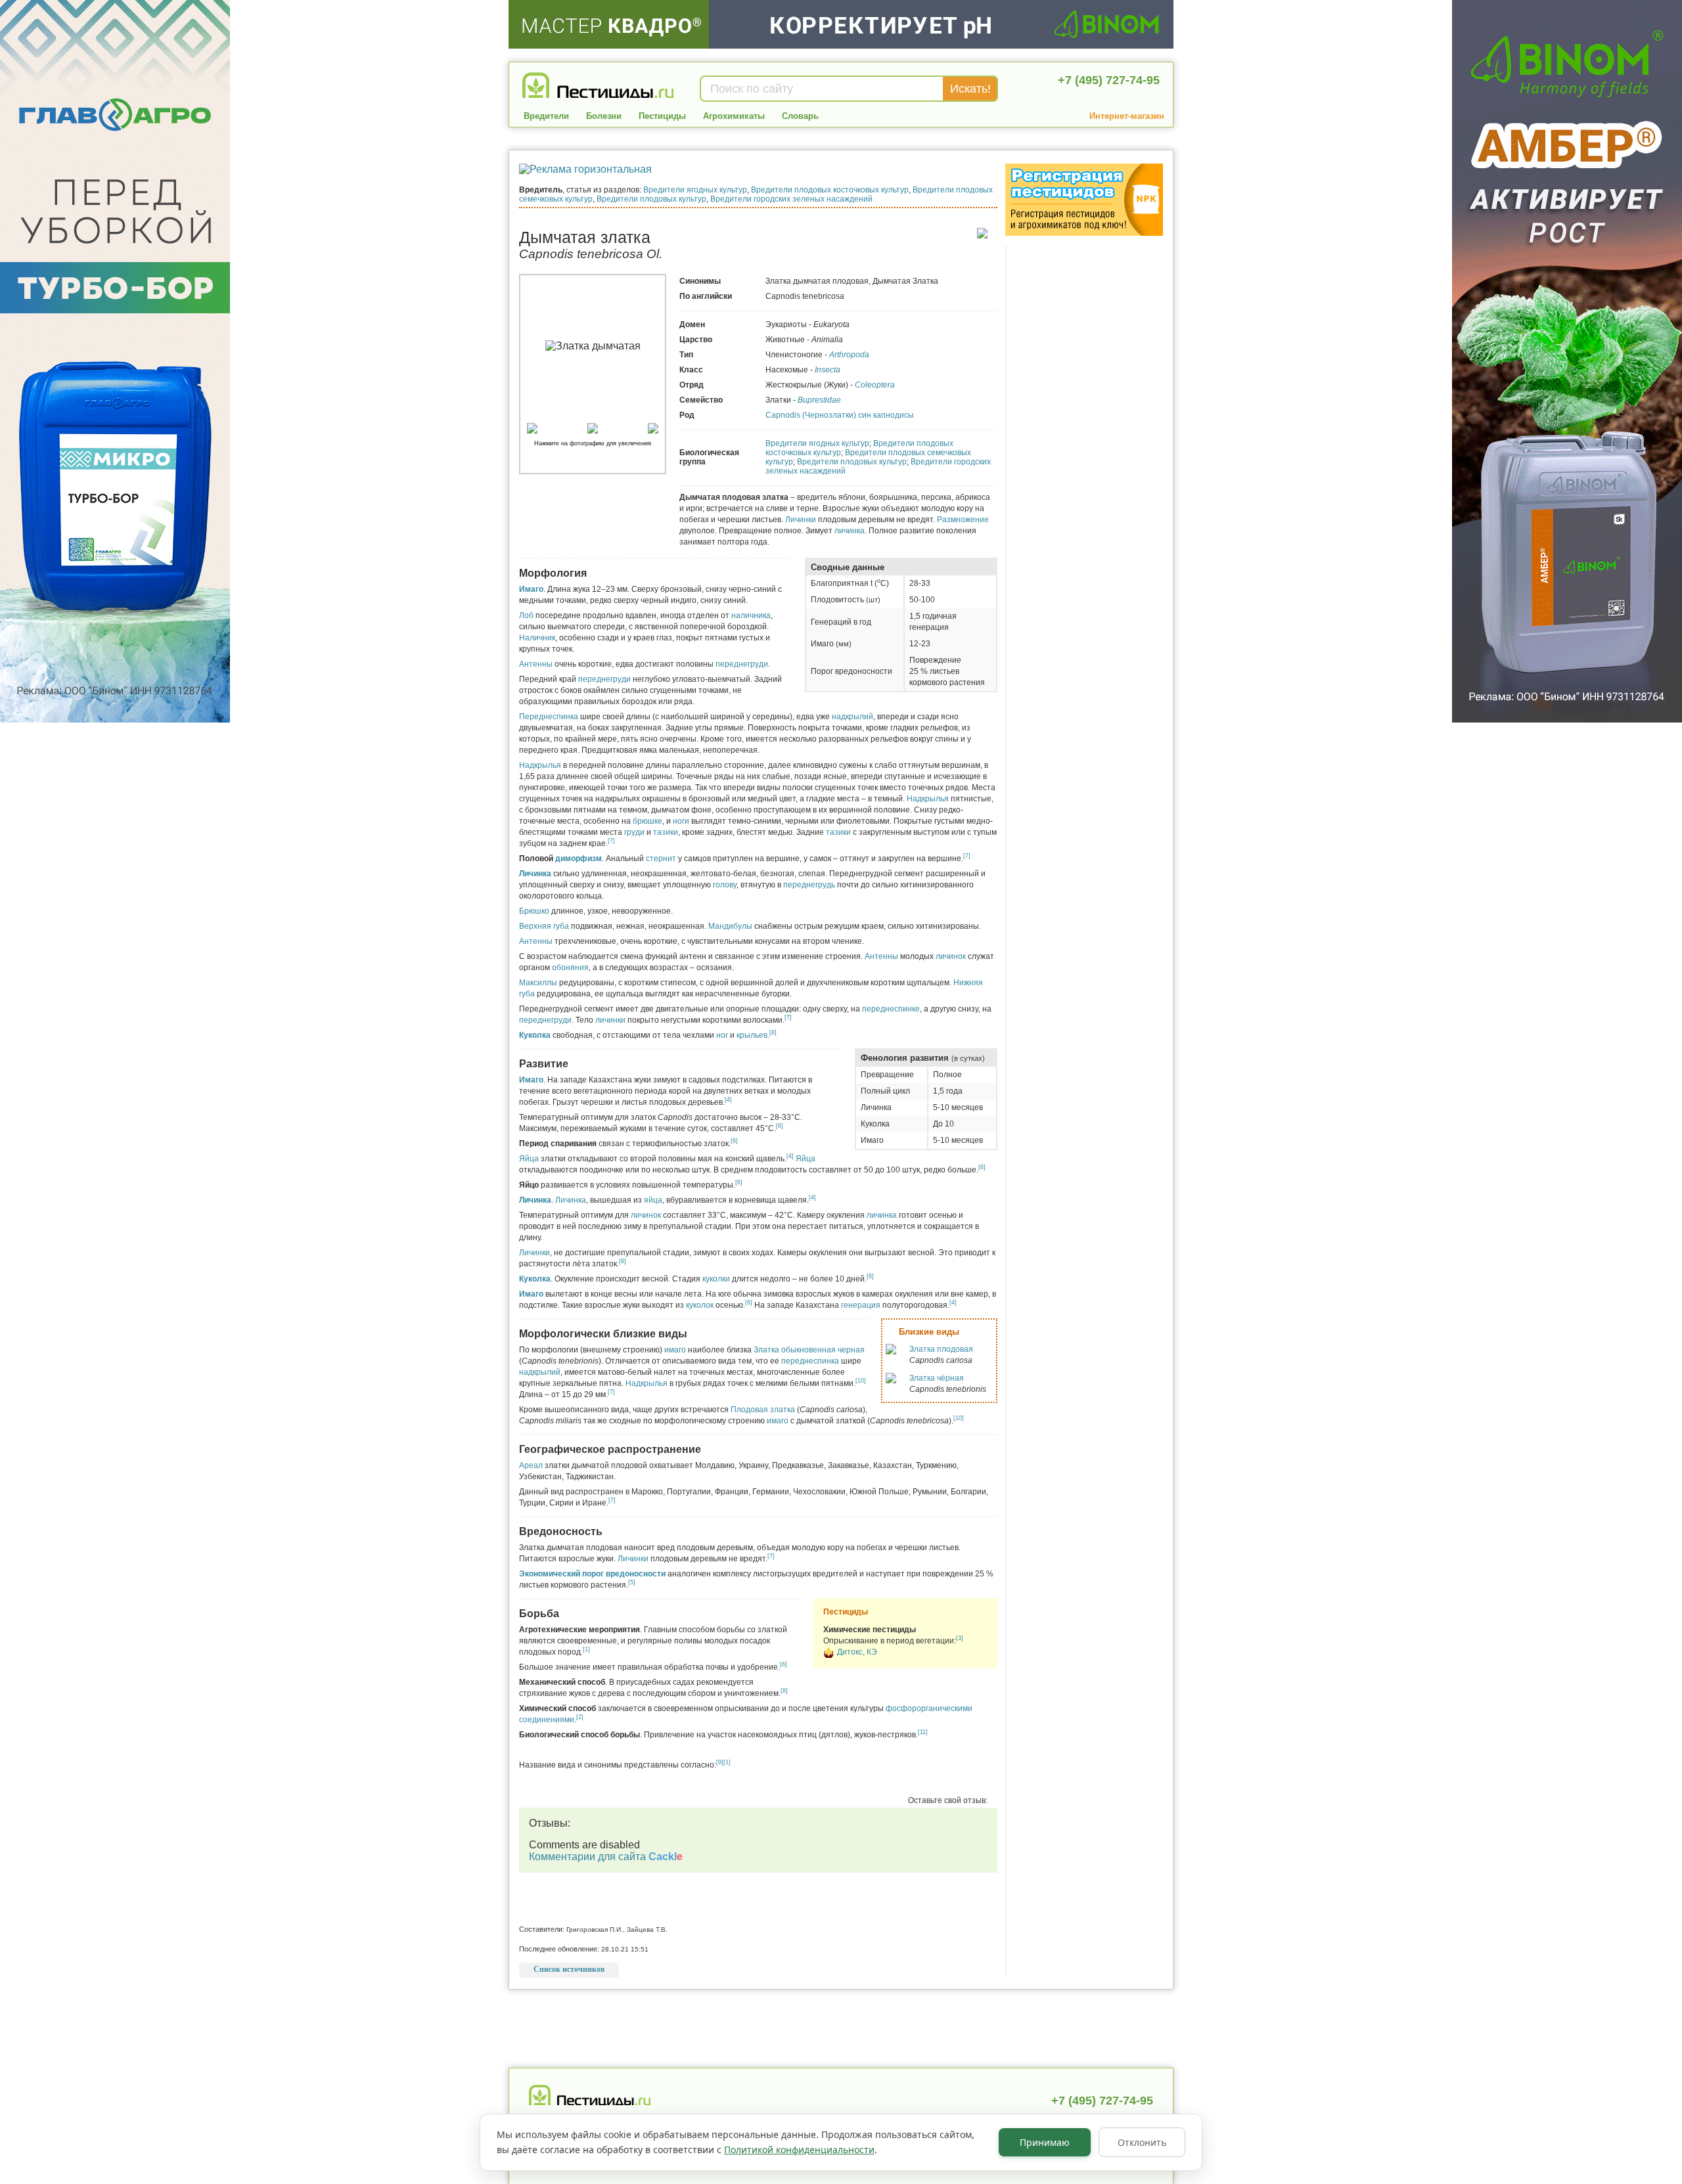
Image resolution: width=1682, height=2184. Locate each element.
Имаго (531, 589)
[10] (861, 1381)
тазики (666, 832)
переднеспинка (810, 1361)
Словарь (800, 116)
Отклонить (1142, 2142)
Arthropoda (849, 355)
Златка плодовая (941, 1349)
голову (725, 885)
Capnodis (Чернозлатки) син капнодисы (840, 415)
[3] (960, 1638)
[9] (720, 1762)
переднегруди (742, 664)
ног (722, 1035)
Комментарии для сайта (606, 1857)
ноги (681, 821)
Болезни (604, 116)
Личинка (535, 874)
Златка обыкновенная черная (809, 1350)
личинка (850, 531)
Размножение (963, 520)
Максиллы (538, 983)
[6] (780, 1126)
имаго (675, 1350)
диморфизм (579, 858)
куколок (700, 1305)
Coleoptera (875, 385)
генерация (861, 1305)
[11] (923, 1732)
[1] (586, 1649)
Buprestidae (819, 400)
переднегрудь (809, 885)
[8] (773, 1033)
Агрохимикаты (734, 116)
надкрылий (852, 717)
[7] (611, 841)
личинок (951, 956)
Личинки (801, 520)
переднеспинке (891, 1009)
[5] (632, 1582)
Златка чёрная (937, 1378)
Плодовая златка (763, 1410)
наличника (751, 615)
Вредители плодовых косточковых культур (830, 190)
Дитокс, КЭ (857, 1652)
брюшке (648, 821)
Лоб (526, 615)
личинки (610, 1020)
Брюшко (534, 911)
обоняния (570, 968)
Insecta (828, 370)
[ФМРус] (829, 1655)
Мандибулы (730, 926)
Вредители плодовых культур (651, 199)
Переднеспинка (549, 717)
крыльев (752, 1035)
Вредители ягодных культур (695, 190)
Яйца (529, 1159)
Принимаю (1045, 2142)
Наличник (537, 638)
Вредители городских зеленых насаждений (791, 199)
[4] (728, 1100)
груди (634, 832)
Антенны (536, 664)
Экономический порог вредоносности (592, 1574)
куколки (716, 1279)
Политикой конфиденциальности (799, 2150)
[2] (580, 1717)
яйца (653, 1200)
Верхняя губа (544, 926)
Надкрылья (540, 765)
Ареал (531, 1465)
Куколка (535, 1035)
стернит (661, 858)
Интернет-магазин (1127, 116)
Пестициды (662, 116)
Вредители (546, 116)
